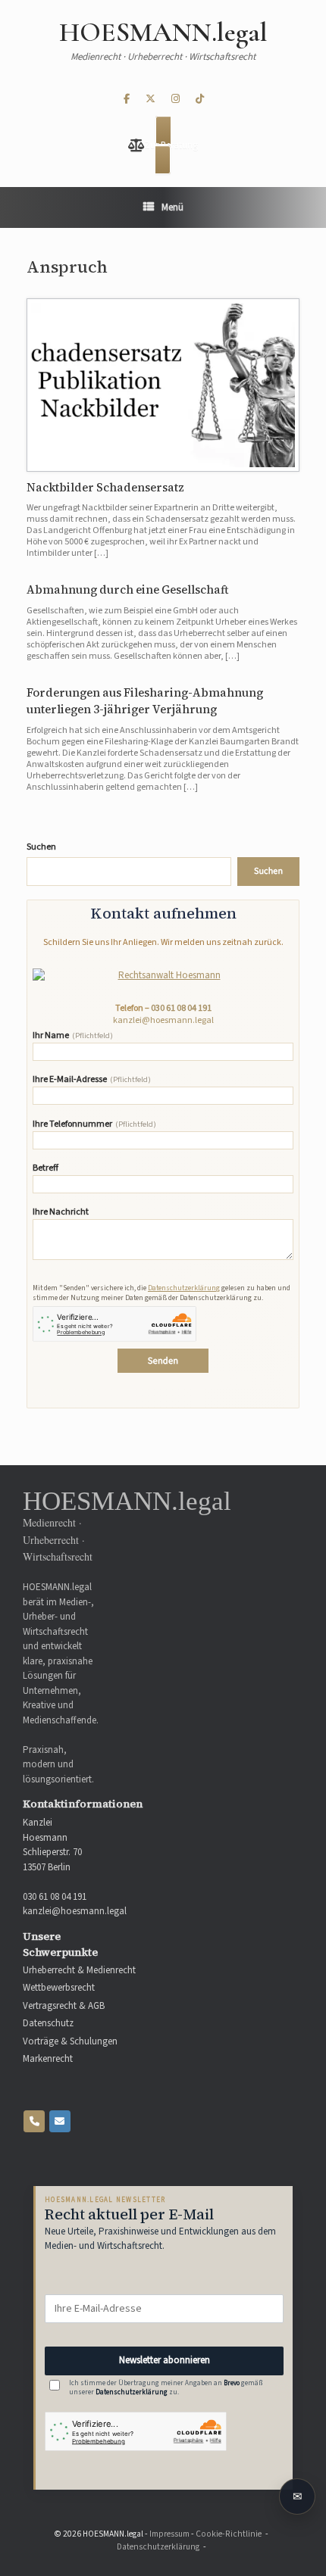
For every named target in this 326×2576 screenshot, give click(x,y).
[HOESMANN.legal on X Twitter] (151, 100)
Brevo (232, 2383)
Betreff (45, 1169)
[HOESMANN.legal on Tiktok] (199, 100)
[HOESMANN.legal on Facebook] (127, 100)
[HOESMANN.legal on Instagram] (175, 100)
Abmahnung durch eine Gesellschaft (127, 589)
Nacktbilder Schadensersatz (105, 487)
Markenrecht (48, 2059)
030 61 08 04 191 (181, 1008)
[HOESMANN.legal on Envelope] (60, 2121)
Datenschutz (48, 2024)
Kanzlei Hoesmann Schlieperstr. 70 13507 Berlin (52, 1845)
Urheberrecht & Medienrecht (79, 1971)
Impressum (169, 2534)
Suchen (41, 847)
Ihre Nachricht (61, 1213)
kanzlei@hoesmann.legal (163, 1020)
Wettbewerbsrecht (59, 1988)
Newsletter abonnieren (165, 2360)
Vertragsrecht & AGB (64, 2006)
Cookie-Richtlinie (229, 2534)
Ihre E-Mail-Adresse (92, 1080)
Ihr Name (73, 1036)
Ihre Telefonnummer (94, 1125)
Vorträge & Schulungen (70, 2042)
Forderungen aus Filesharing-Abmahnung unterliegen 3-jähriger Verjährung (145, 701)
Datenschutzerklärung (184, 1288)
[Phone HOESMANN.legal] (34, 2121)
